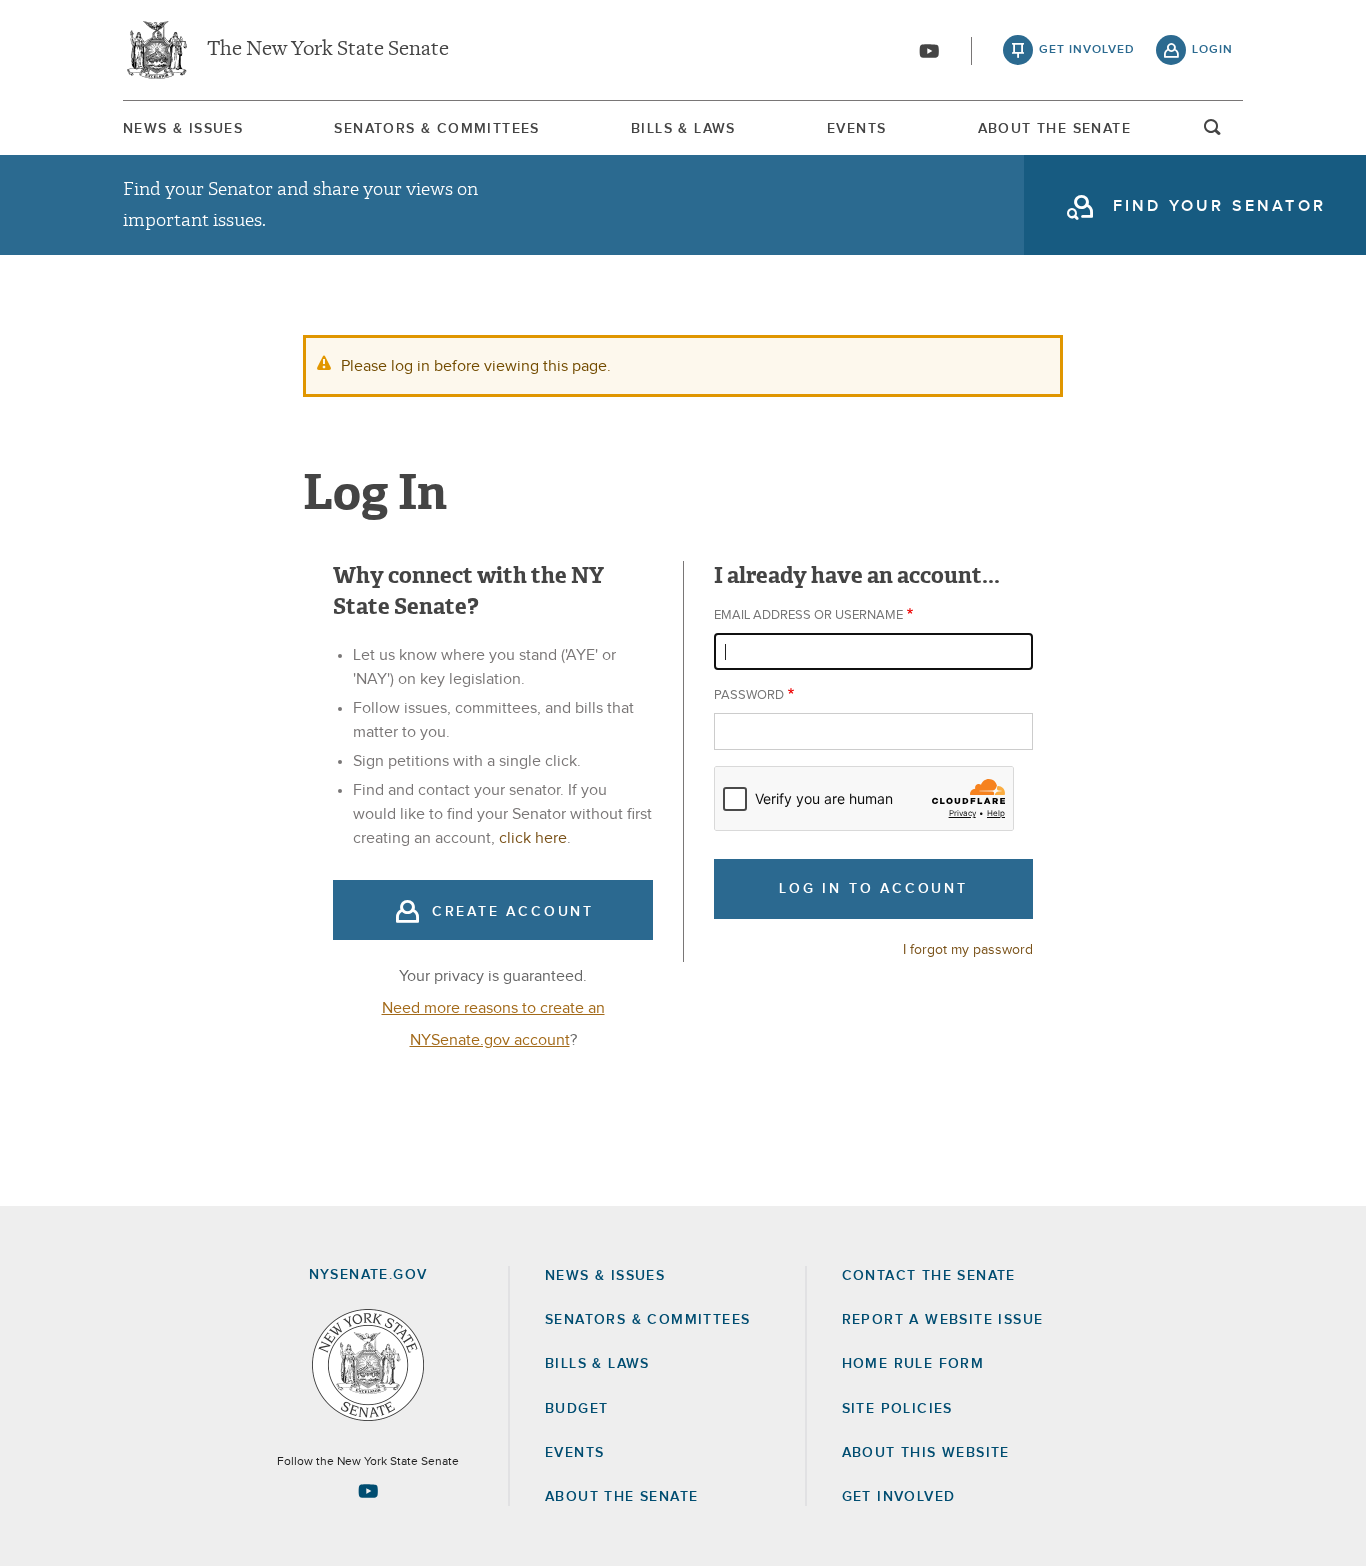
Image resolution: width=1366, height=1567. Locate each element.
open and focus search (1213, 133)
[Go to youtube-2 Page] (368, 1491)
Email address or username (808, 615)
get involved (1087, 50)
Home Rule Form (913, 1364)
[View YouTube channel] (929, 51)
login (1212, 50)
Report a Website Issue (943, 1320)
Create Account (513, 912)
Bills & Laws (683, 129)
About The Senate (1054, 129)
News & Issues (183, 129)
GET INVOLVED (899, 1497)
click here (533, 838)
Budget (576, 1409)
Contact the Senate (929, 1276)
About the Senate (621, 1497)
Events (856, 129)
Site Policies (897, 1409)
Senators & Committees (436, 129)
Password (749, 695)
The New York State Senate (328, 50)
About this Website (926, 1453)
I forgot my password (968, 950)
